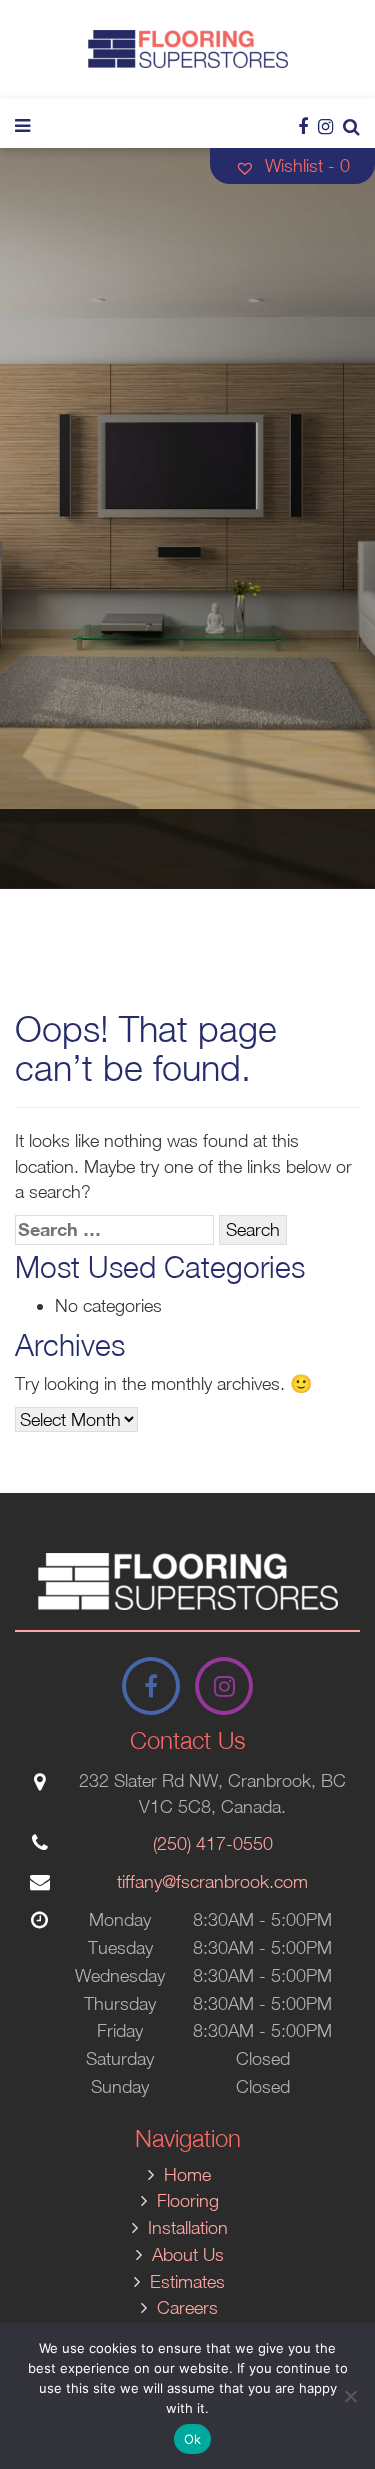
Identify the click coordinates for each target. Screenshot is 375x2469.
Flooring (188, 2200)
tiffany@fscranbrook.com (212, 1881)
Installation (188, 2227)
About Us (188, 2254)
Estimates (187, 2281)
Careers (187, 2307)
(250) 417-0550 (213, 1843)
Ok (193, 2439)
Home (187, 2174)
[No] (350, 2396)
